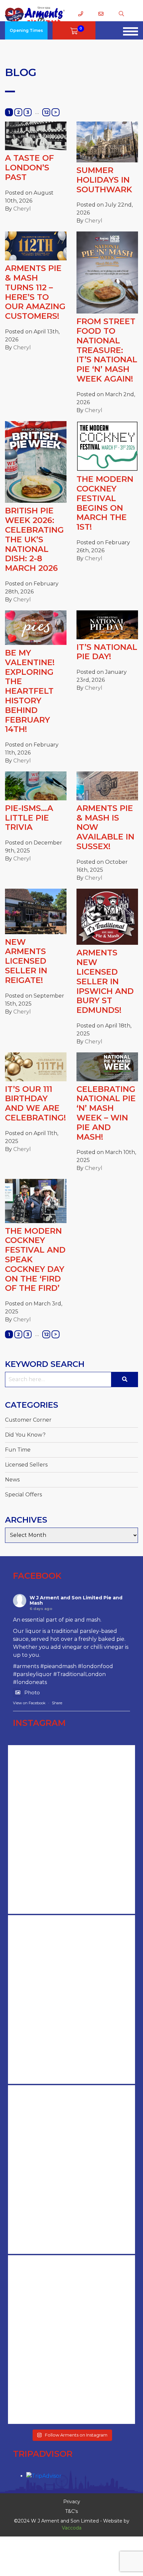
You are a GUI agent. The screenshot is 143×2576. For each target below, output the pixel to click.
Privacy (72, 2502)
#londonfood (95, 1666)
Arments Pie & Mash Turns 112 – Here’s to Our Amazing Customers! (35, 292)
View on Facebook (29, 1703)
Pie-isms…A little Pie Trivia (29, 818)
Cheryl (22, 209)
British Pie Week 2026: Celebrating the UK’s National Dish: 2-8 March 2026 (34, 539)
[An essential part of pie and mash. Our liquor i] (71, 2170)
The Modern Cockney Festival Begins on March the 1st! (105, 503)
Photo (32, 1692)
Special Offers (23, 1495)
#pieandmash (58, 1666)
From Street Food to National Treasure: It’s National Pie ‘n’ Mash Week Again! (107, 350)
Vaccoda (72, 2528)
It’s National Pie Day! (107, 652)
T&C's (71, 2511)
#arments (26, 1666)
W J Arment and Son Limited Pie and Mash (76, 1600)
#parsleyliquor (32, 1674)
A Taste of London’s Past (29, 168)
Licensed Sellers (26, 1465)
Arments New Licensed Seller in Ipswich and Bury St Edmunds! (105, 981)
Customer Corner (28, 1420)
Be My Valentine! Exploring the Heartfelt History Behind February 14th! (30, 691)
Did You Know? (25, 1435)
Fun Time (18, 1450)
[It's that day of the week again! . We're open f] (71, 2340)
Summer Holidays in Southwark (104, 180)
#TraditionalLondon (79, 1674)
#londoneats (30, 1682)
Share (57, 1703)
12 (46, 112)
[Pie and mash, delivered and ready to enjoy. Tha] (71, 1829)
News (12, 1480)
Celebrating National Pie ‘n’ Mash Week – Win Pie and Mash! (106, 1113)
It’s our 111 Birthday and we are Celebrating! (35, 1103)
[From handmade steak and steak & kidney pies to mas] (71, 1999)
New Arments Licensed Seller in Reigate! (26, 961)
